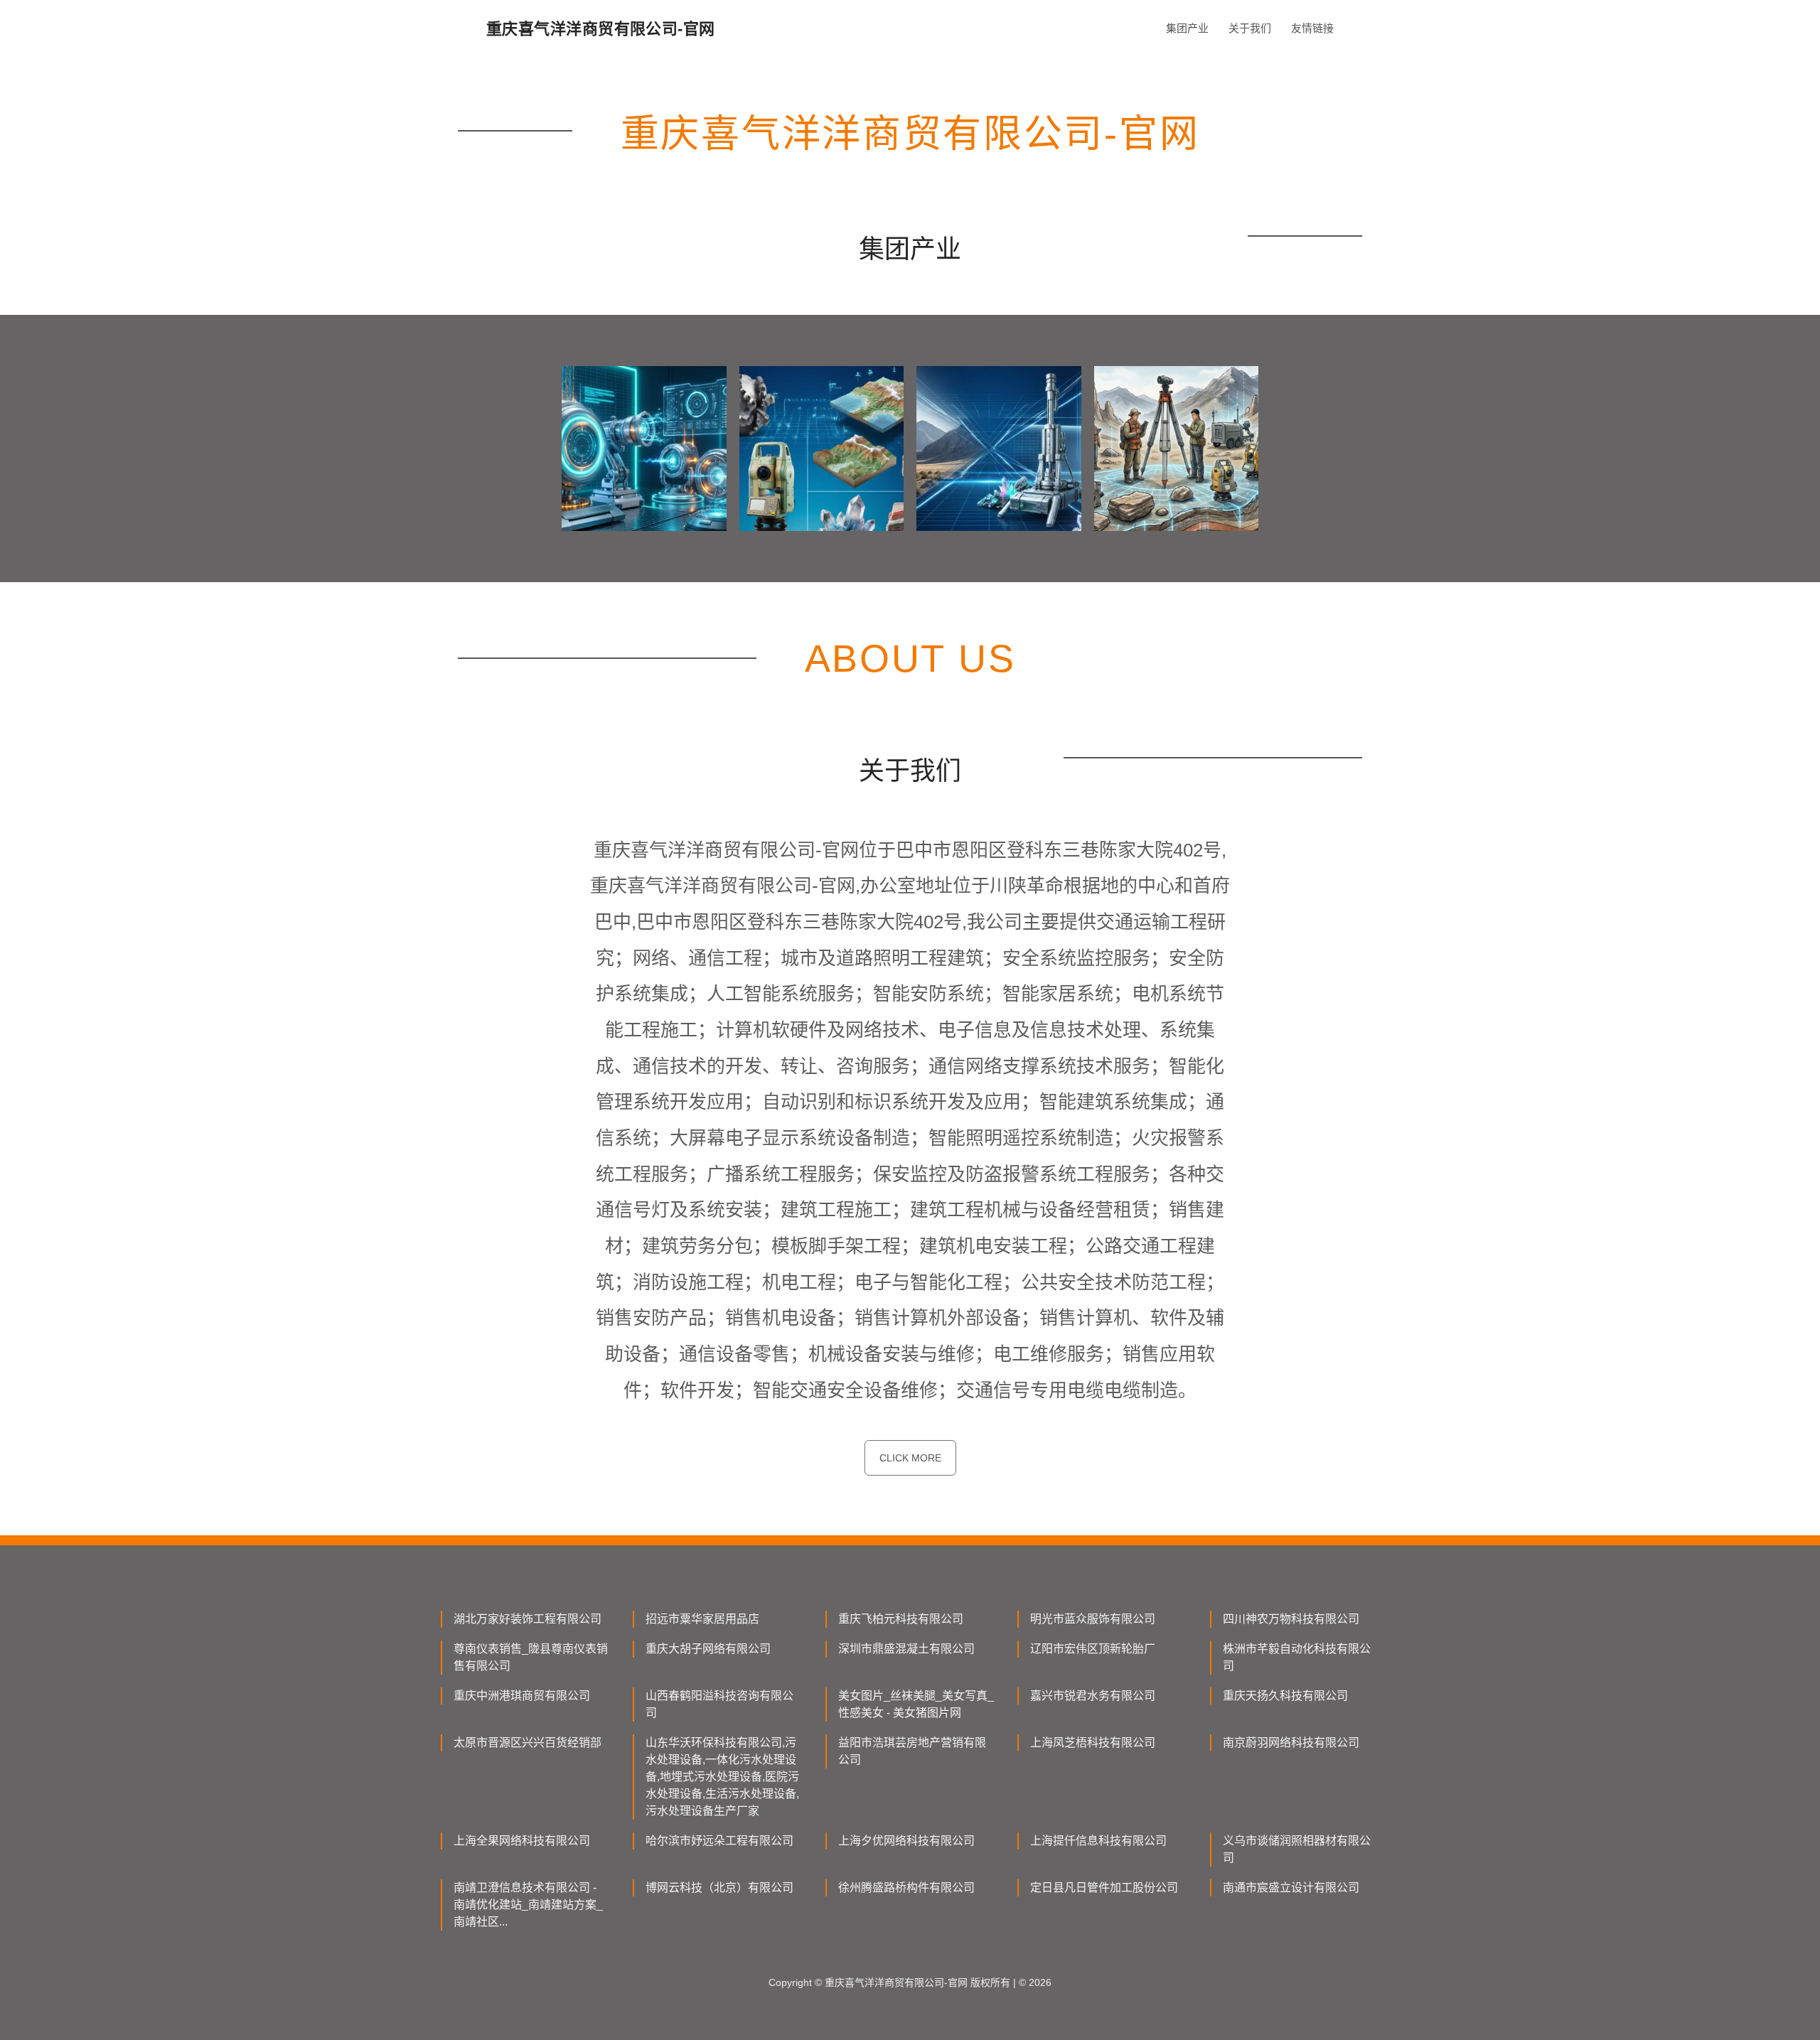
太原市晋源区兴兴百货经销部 (528, 1743)
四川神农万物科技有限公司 (1291, 1619)
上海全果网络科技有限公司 (522, 1841)
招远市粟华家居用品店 (702, 1619)
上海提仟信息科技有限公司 (1098, 1841)
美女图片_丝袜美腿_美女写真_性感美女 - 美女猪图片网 (916, 1704)
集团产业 (1187, 28)
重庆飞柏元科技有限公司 (901, 1619)
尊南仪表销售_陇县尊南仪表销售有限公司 (531, 1657)
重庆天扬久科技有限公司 (1285, 1696)
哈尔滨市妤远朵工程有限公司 (719, 1841)
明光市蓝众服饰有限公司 (1093, 1619)
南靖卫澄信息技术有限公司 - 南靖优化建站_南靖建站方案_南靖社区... (528, 1905)
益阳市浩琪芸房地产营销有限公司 (912, 1751)
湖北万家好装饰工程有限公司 (528, 1619)
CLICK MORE (910, 1458)
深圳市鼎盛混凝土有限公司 (906, 1649)
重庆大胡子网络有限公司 (708, 1649)
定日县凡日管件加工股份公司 (1104, 1888)
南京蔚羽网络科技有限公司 (1291, 1743)
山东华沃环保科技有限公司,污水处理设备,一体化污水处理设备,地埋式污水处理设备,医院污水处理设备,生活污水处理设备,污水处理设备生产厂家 (722, 1777)
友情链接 (1312, 28)
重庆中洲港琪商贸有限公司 (522, 1696)
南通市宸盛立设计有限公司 (1291, 1888)
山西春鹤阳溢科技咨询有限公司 (719, 1704)
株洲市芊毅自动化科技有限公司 (1297, 1657)
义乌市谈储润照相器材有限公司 (1297, 1849)
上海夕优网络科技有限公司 (906, 1841)
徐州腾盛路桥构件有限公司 (906, 1888)
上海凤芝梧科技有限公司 (1093, 1743)
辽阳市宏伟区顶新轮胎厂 (1093, 1649)
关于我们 (1250, 28)
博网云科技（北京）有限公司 (719, 1888)
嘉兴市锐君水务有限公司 (1093, 1696)
